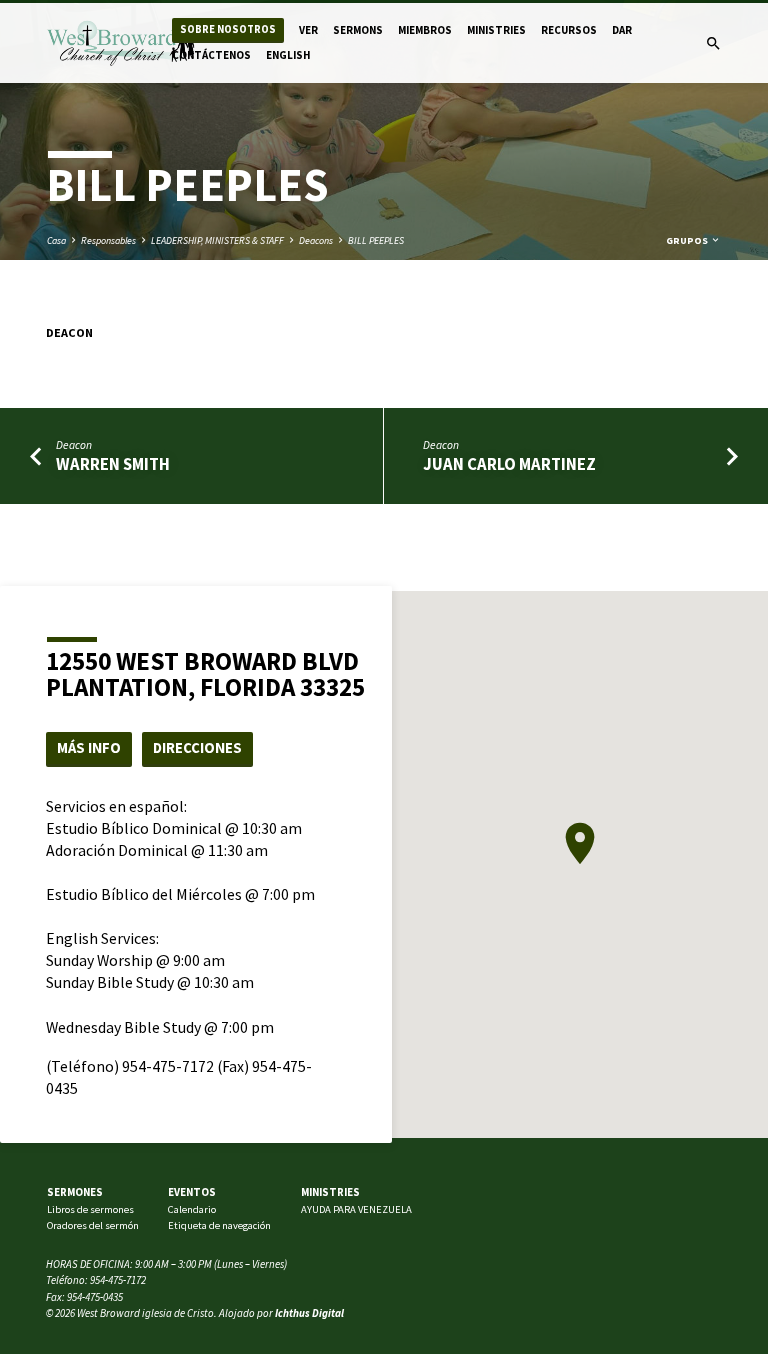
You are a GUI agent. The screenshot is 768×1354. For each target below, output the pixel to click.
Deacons (316, 240)
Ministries (496, 30)
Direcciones (197, 748)
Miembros (425, 30)
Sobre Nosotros (228, 29)
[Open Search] (713, 44)
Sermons (358, 30)
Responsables (108, 240)
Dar (622, 30)
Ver (308, 30)
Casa (56, 240)
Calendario (192, 1209)
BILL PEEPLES (376, 240)
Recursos (569, 30)
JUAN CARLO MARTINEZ (509, 464)
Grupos (688, 240)
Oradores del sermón (93, 1225)
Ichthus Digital (309, 1313)
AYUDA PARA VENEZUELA (356, 1209)
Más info (89, 748)
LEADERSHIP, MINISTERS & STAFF (217, 240)
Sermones (75, 1192)
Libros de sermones (90, 1209)
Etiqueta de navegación (219, 1225)
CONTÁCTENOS (211, 55)
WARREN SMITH (113, 464)
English (288, 55)
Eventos (192, 1192)
